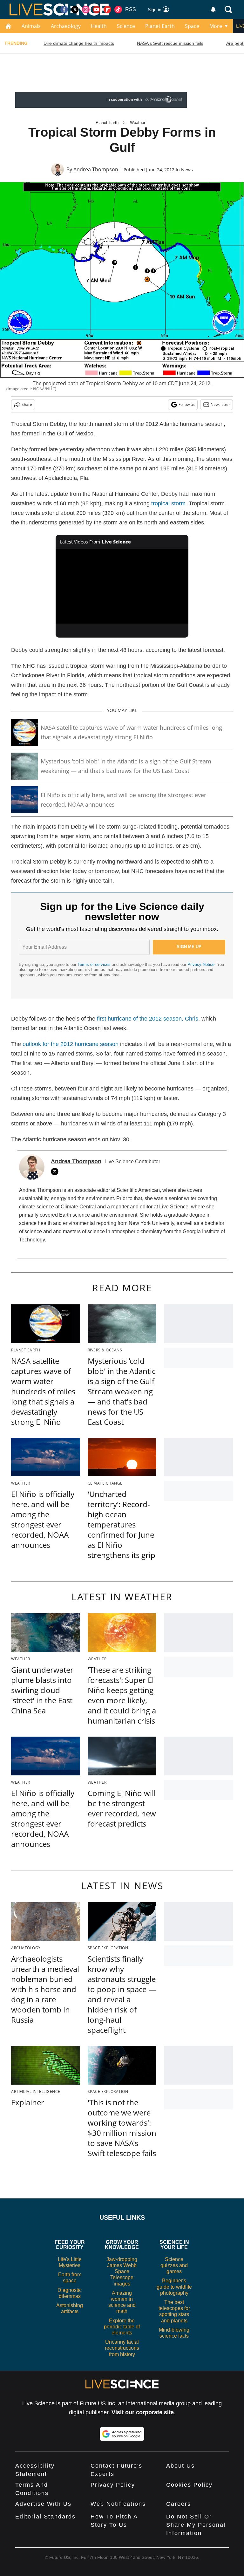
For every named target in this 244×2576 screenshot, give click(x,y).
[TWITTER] (56, 1172)
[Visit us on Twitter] (75, 10)
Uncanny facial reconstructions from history (122, 2348)
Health (99, 26)
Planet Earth (160, 26)
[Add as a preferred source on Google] (122, 2434)
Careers (179, 2504)
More (216, 26)
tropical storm (168, 503)
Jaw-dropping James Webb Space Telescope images (122, 2272)
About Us (180, 2466)
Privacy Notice (201, 964)
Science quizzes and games (174, 2265)
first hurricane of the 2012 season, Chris (148, 1019)
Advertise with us (43, 2504)
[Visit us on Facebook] (64, 10)
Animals (31, 26)
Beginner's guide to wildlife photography (174, 2287)
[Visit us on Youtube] (97, 10)
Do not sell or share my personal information (196, 2525)
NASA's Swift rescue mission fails (170, 43)
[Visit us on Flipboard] (107, 10)
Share (27, 404)
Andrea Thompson (96, 169)
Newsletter (220, 404)
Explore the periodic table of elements (122, 2327)
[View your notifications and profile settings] (213, 10)
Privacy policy (113, 2485)
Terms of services (95, 964)
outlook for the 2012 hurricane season (71, 1044)
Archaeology (66, 26)
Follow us (187, 404)
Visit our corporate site (143, 2412)
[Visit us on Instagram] (86, 10)
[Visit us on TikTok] (118, 10)
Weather (138, 123)
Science (126, 26)
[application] (122, 586)
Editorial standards (45, 2517)
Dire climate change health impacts (79, 43)
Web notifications (118, 2504)
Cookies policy (189, 2485)
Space (192, 26)
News (187, 170)
